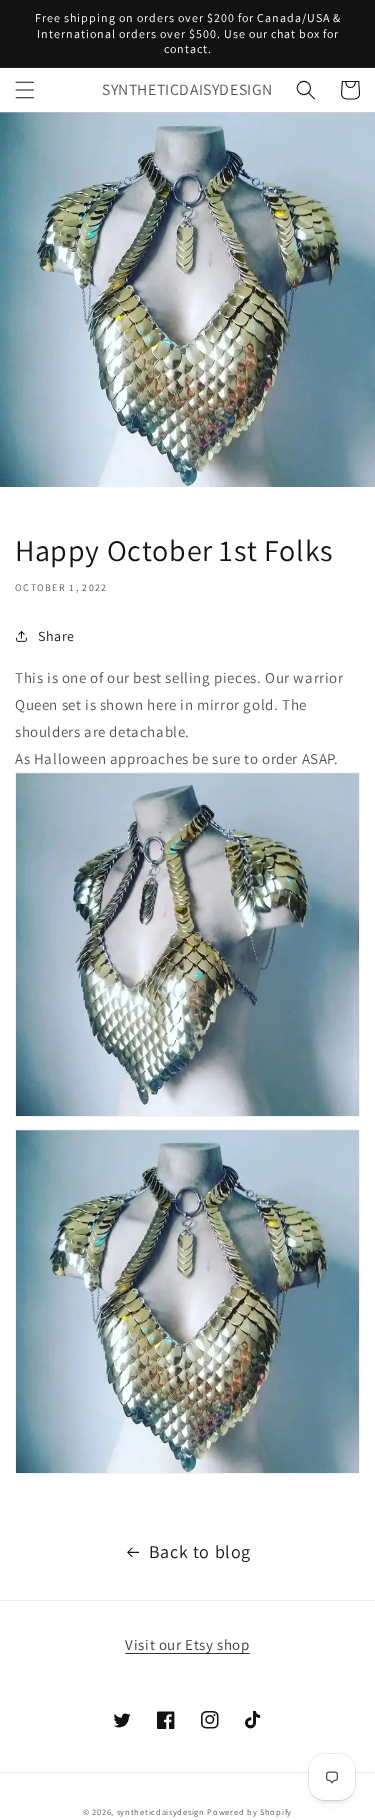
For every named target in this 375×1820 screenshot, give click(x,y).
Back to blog (200, 1551)
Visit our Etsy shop (187, 1644)
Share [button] (56, 636)
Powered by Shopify (249, 1811)
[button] (25, 90)
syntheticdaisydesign (161, 1811)
